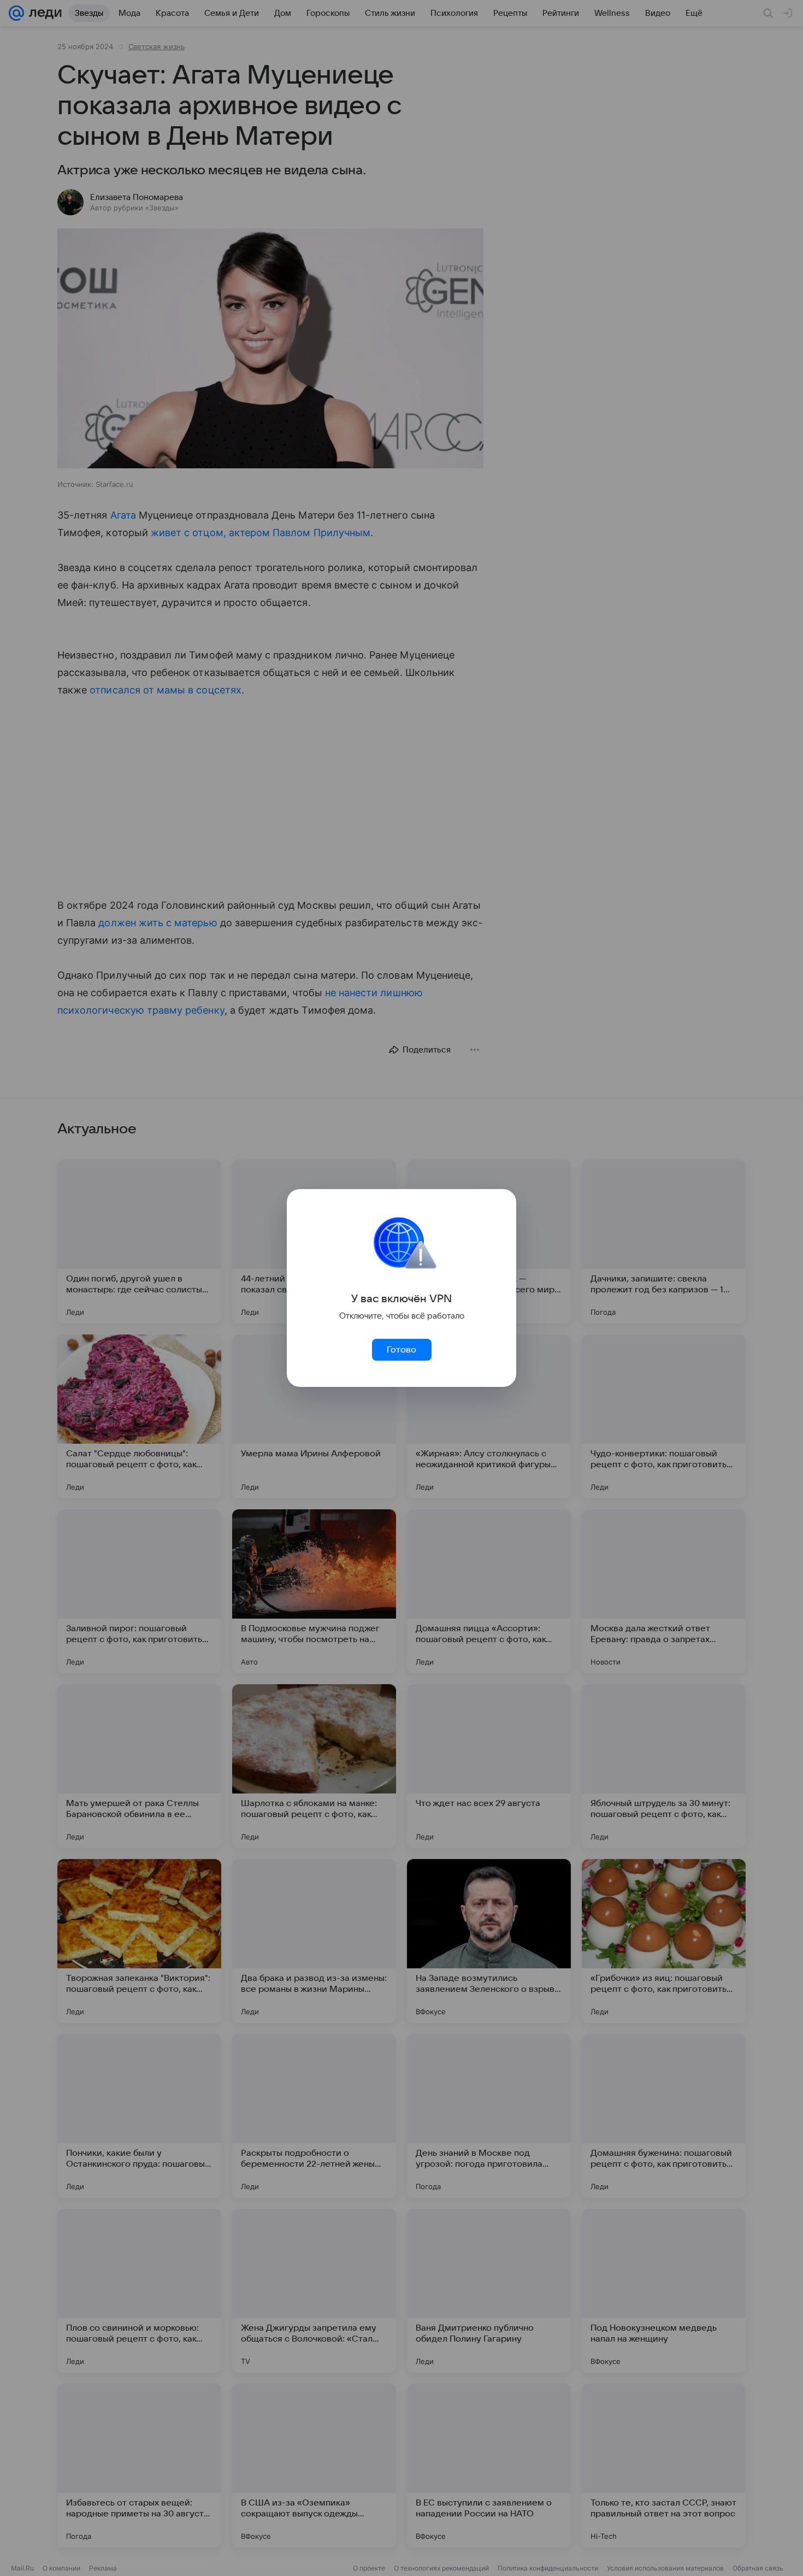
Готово (401, 1350)
